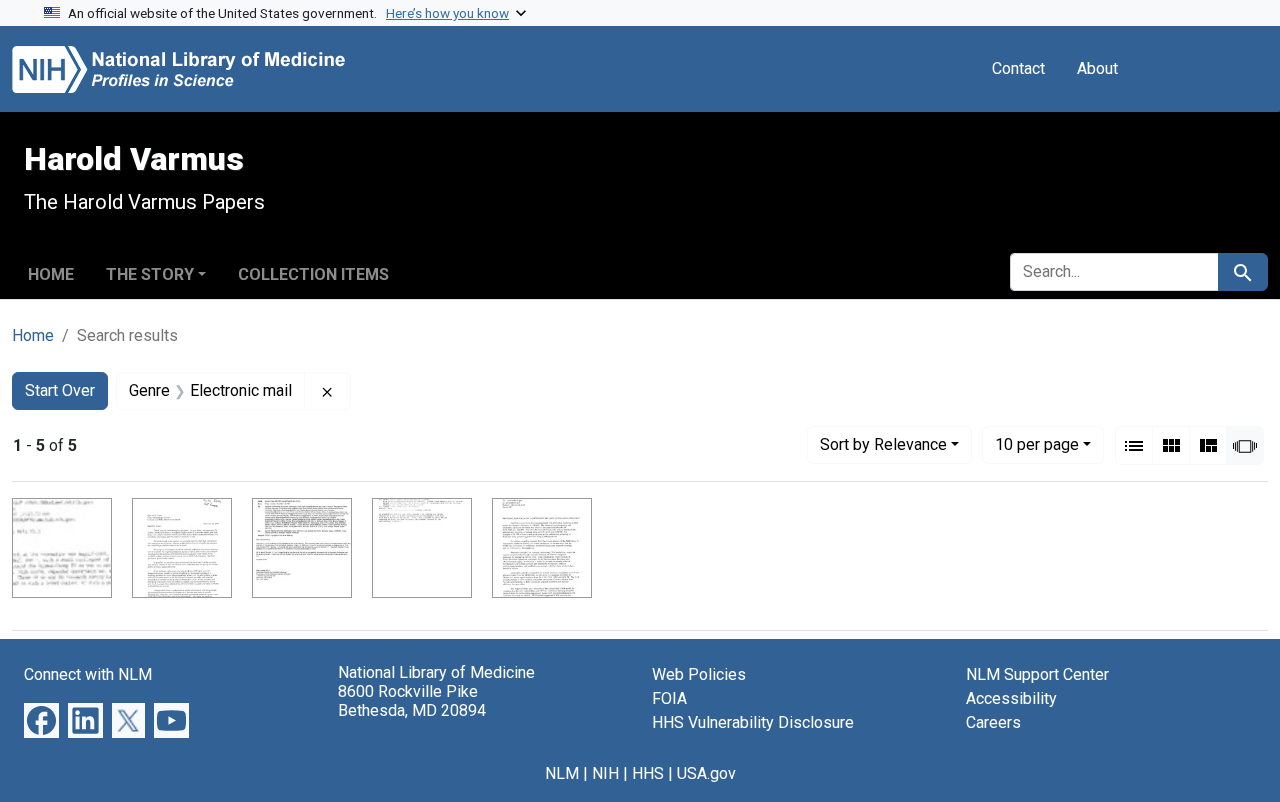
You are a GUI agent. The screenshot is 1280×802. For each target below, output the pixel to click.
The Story (150, 274)
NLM (562, 773)
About (1097, 68)
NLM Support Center (1037, 674)
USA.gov (706, 773)
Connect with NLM (88, 674)
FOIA (669, 698)
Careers (993, 722)
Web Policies (699, 674)
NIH (605, 773)
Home (51, 274)
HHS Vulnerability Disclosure (753, 722)
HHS (648, 773)
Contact (1018, 68)
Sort (883, 444)
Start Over (60, 390)
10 (1037, 444)
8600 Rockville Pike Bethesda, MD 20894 (412, 701)
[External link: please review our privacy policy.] (41, 719)
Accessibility (1011, 698)
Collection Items (313, 274)
